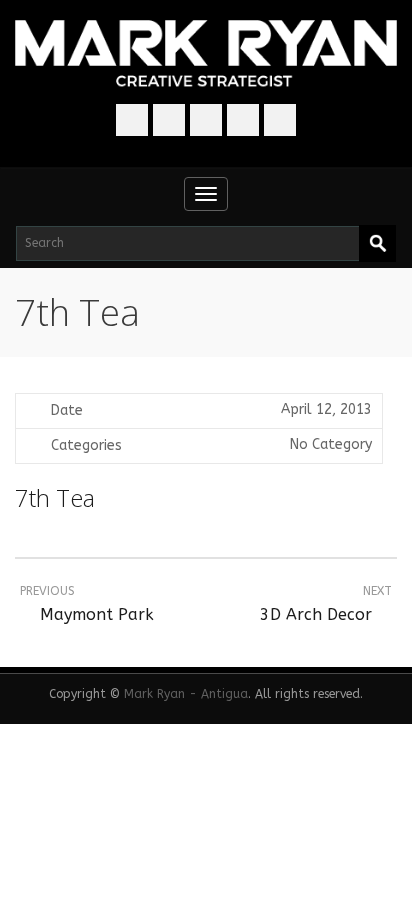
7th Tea (55, 497)
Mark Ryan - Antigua (186, 694)
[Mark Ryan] (206, 54)
